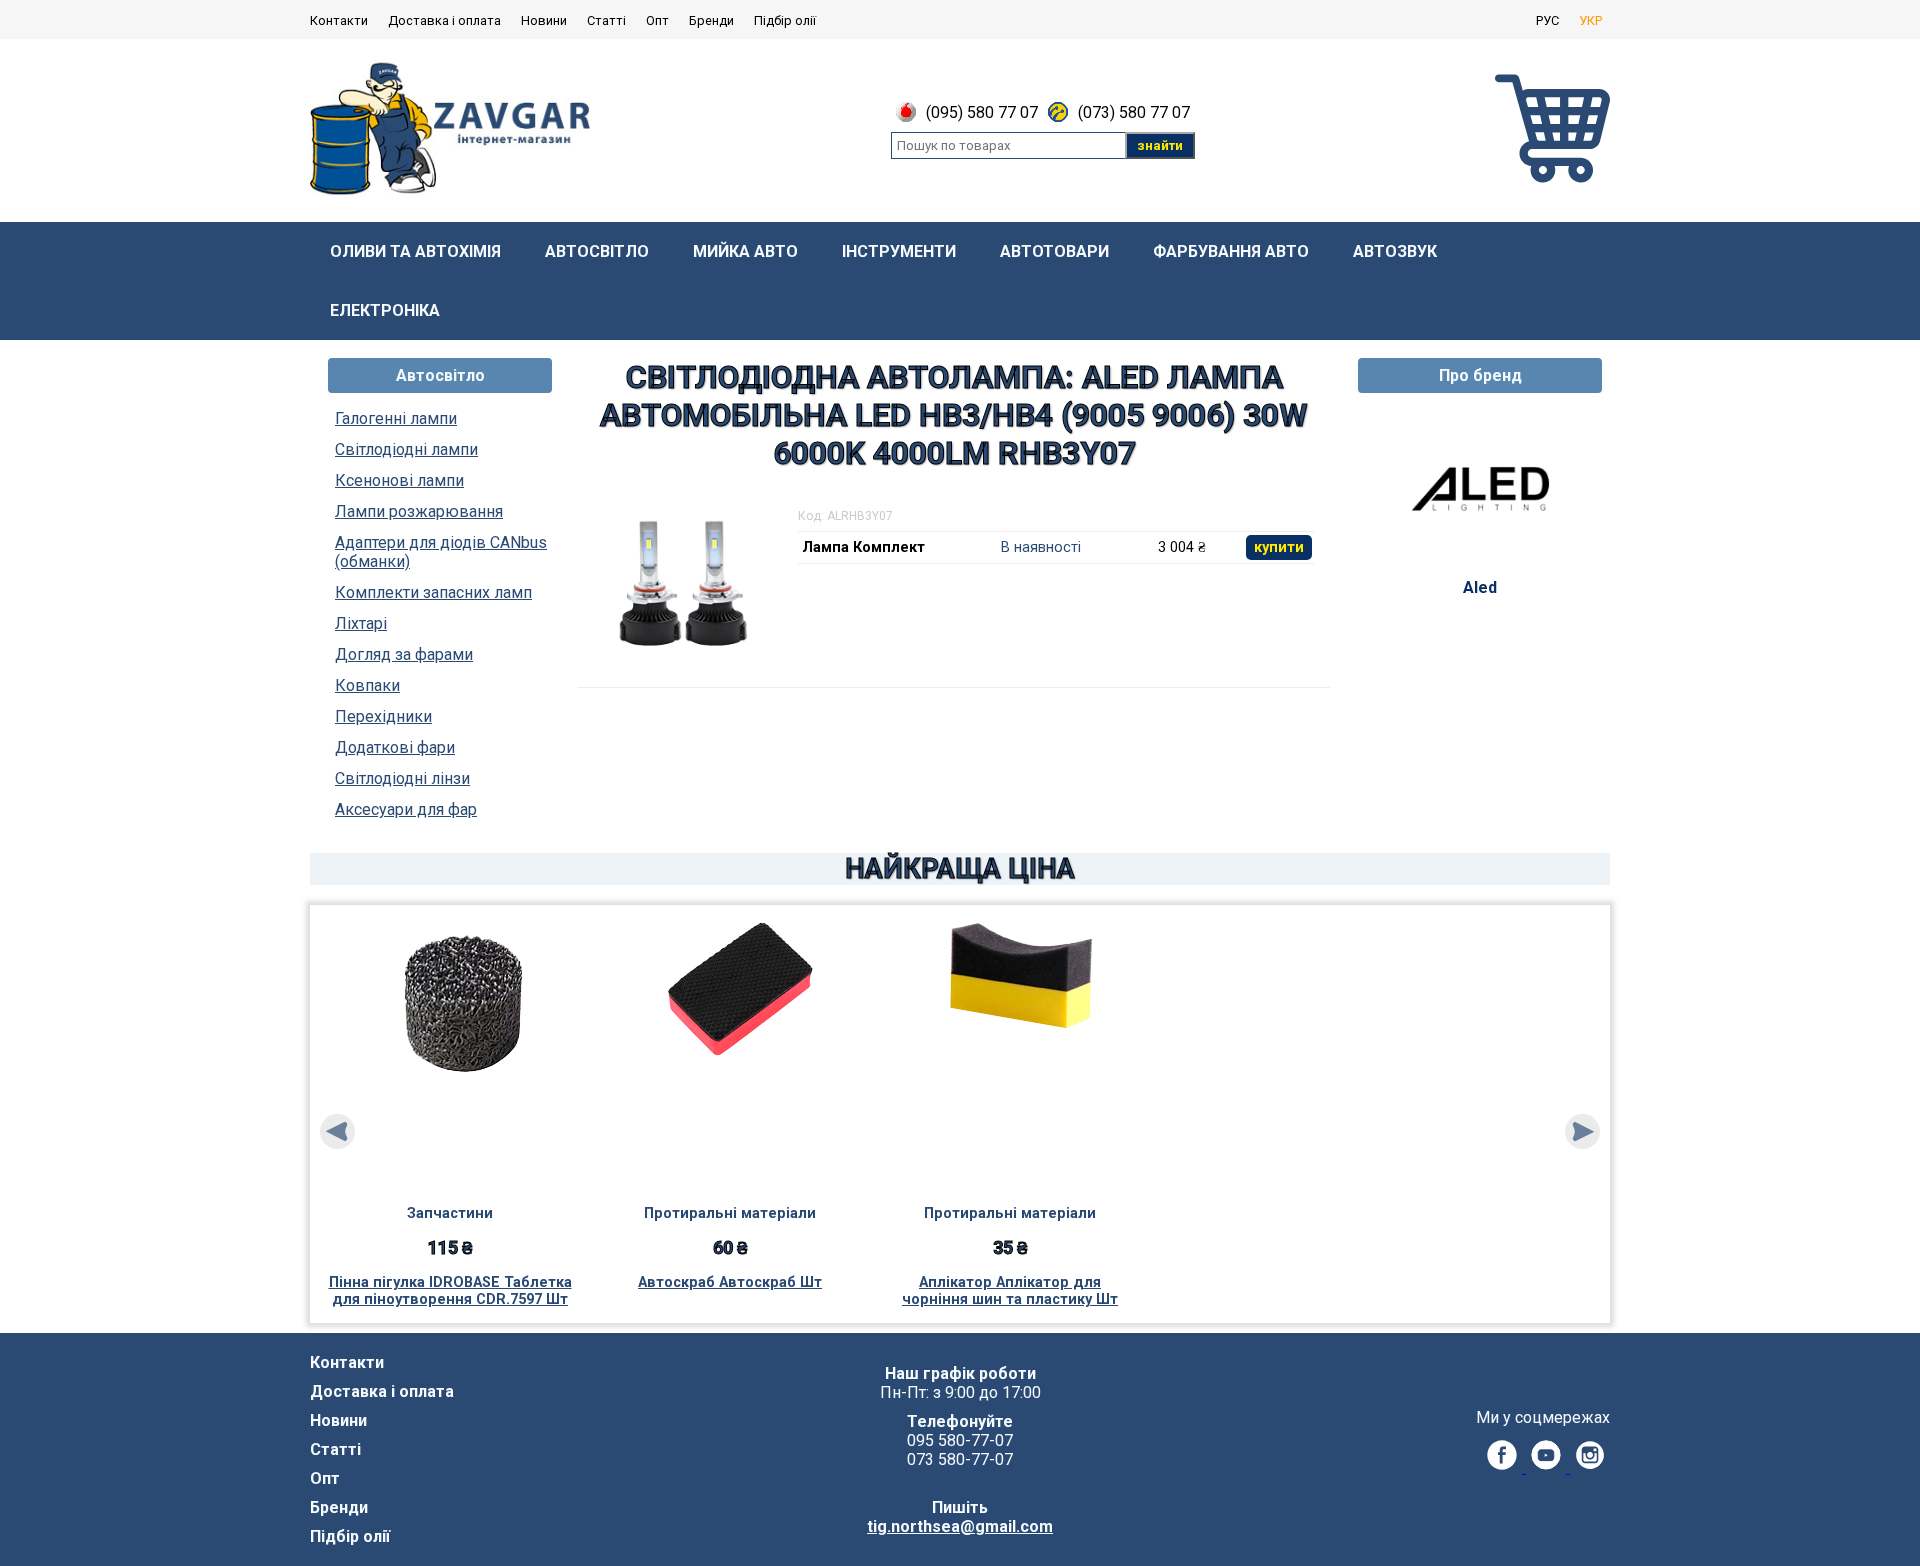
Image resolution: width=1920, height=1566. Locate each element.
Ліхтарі (361, 623)
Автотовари (1054, 251)
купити (1279, 547)
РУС (1547, 20)
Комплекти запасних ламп (433, 592)
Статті (606, 20)
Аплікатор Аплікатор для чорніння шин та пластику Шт (1010, 1291)
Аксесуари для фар (406, 809)
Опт (657, 20)
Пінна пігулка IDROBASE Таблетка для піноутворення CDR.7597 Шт (450, 1291)
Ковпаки (367, 685)
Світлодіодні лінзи (402, 778)
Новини (544, 20)
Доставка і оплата (444, 20)
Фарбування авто (1231, 251)
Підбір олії (785, 20)
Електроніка (385, 310)
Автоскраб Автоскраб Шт (730, 1282)
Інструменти (899, 251)
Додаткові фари (395, 747)
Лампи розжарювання (419, 511)
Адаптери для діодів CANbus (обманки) (441, 552)
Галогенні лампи (396, 418)
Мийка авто (745, 251)
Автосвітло (597, 251)
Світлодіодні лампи (406, 449)
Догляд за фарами (404, 654)
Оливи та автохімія (415, 251)
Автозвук (1395, 251)
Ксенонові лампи (399, 480)
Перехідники (383, 716)
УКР (1590, 20)
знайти (1160, 145)
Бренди (711, 20)
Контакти (339, 20)
